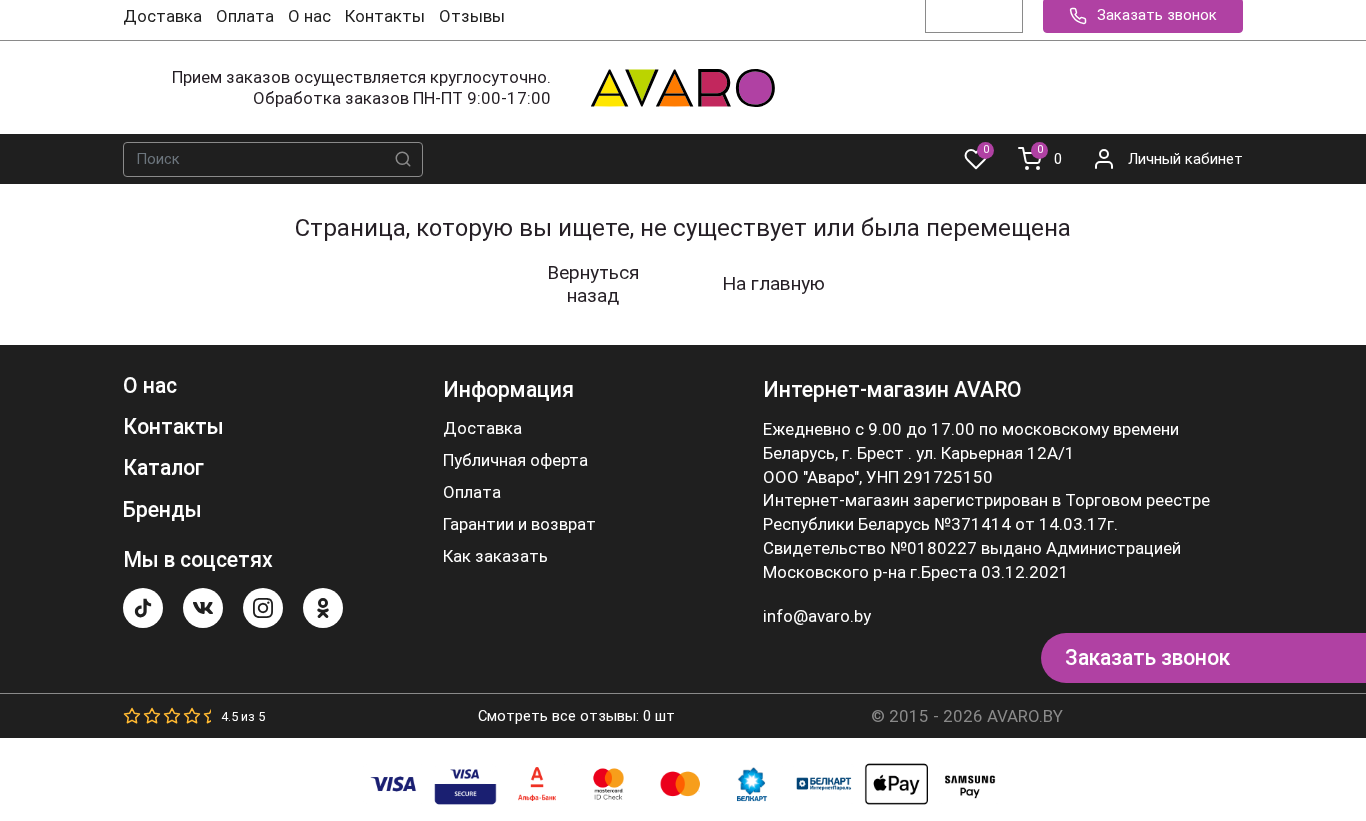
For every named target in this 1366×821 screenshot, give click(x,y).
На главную (773, 283)
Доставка (162, 16)
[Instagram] (263, 608)
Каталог (163, 467)
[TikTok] (143, 608)
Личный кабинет (1185, 159)
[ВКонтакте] (203, 608)
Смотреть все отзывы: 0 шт (576, 716)
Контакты (385, 16)
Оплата (245, 16)
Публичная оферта (515, 460)
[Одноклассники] (323, 608)
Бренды (162, 509)
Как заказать (495, 556)
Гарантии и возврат (519, 524)
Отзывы (472, 16)
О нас (309, 16)
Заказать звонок (1147, 657)
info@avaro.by (817, 616)
